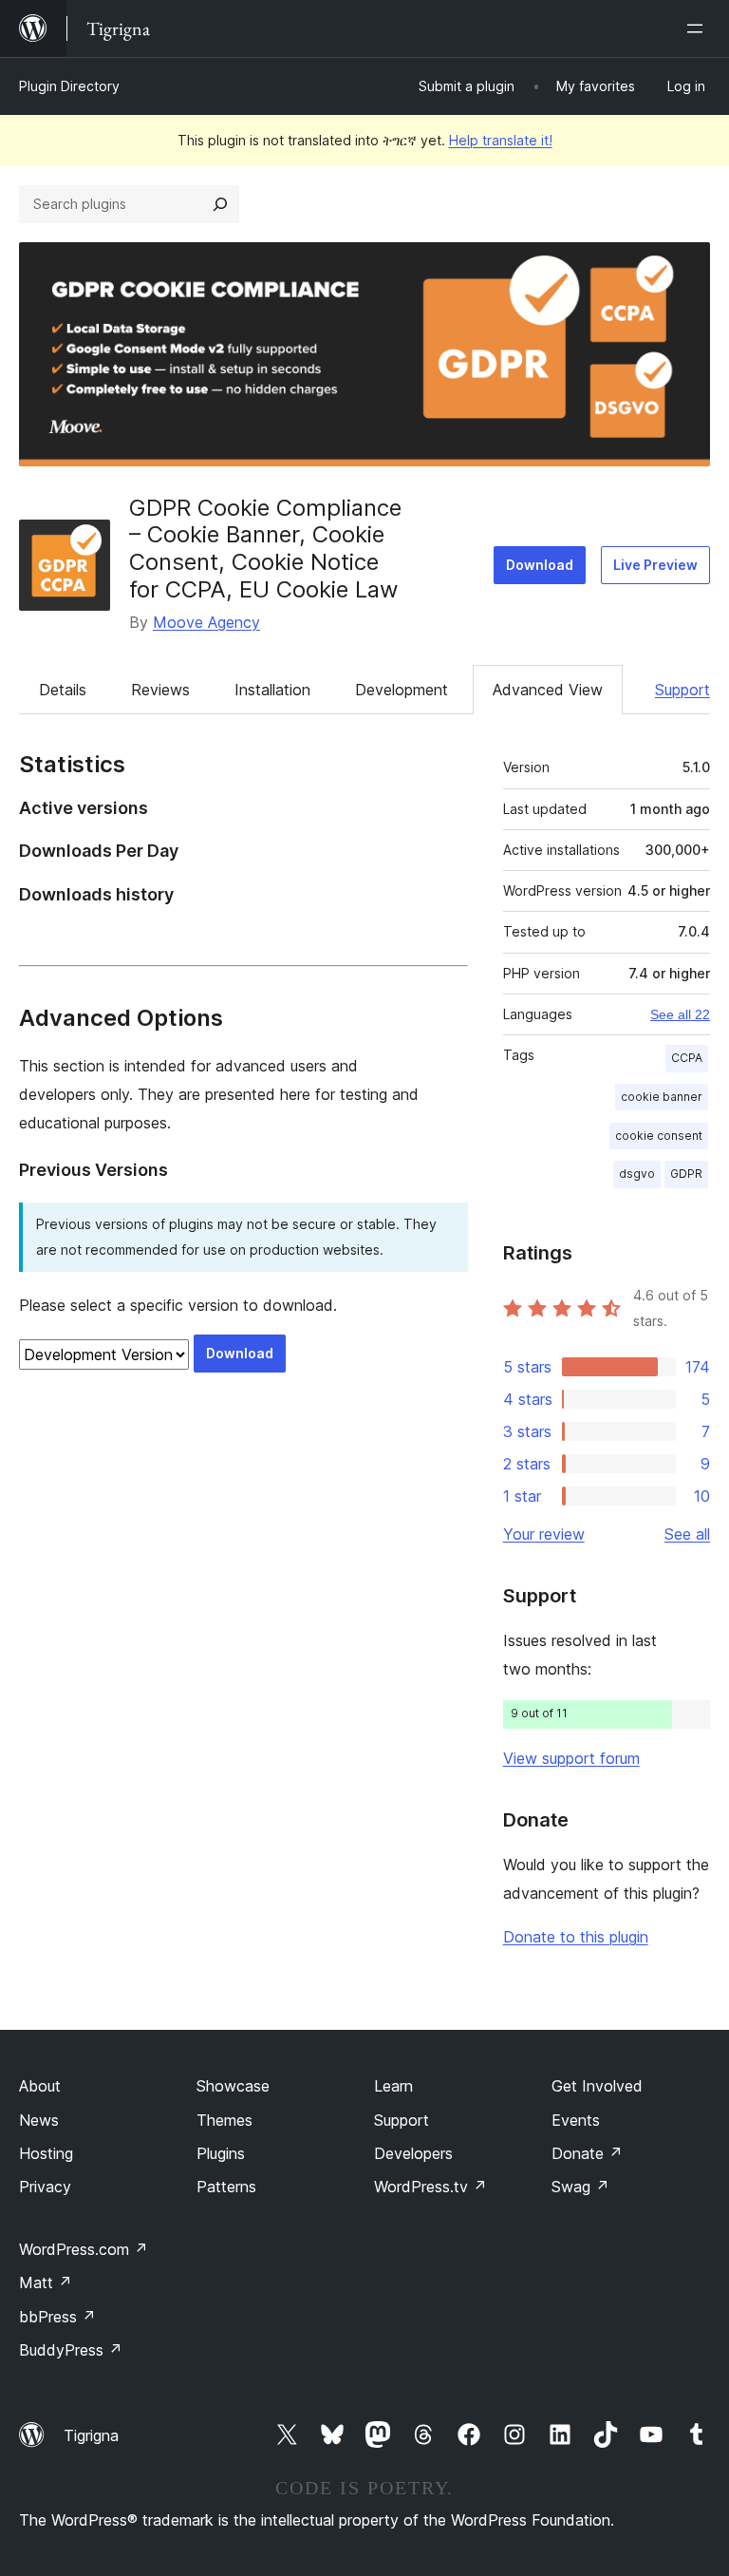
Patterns (226, 2187)
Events (576, 2120)
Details (63, 690)
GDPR (686, 1174)
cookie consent (659, 1136)
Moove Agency (206, 622)
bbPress (57, 2317)
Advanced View (548, 690)
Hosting (46, 2153)
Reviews (160, 690)
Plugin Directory (69, 86)
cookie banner (662, 1097)
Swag (580, 2187)
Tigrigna (91, 2435)
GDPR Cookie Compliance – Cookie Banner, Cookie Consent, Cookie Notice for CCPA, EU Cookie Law (265, 549)
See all (687, 1534)
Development (402, 690)
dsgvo (637, 1174)
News (39, 2120)
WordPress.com (84, 2249)
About (40, 2086)
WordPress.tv (430, 2187)
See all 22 (680, 1014)
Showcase (233, 2086)
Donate (587, 2153)
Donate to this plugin (576, 1937)
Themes (224, 2120)
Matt (46, 2282)
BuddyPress (71, 2350)
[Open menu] (699, 28)
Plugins (221, 2153)
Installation (272, 690)
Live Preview (655, 565)
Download (540, 565)
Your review (544, 1534)
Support (682, 690)
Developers (413, 2153)
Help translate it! (501, 140)
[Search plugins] (220, 204)
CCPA (687, 1058)
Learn (393, 2086)
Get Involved (597, 2086)
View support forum (571, 1758)
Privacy (45, 2187)
